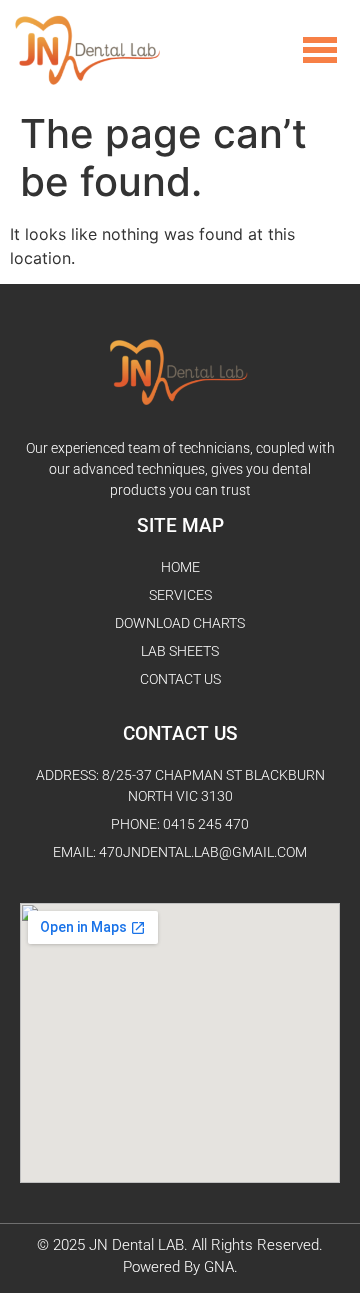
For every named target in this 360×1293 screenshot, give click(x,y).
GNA (219, 1267)
